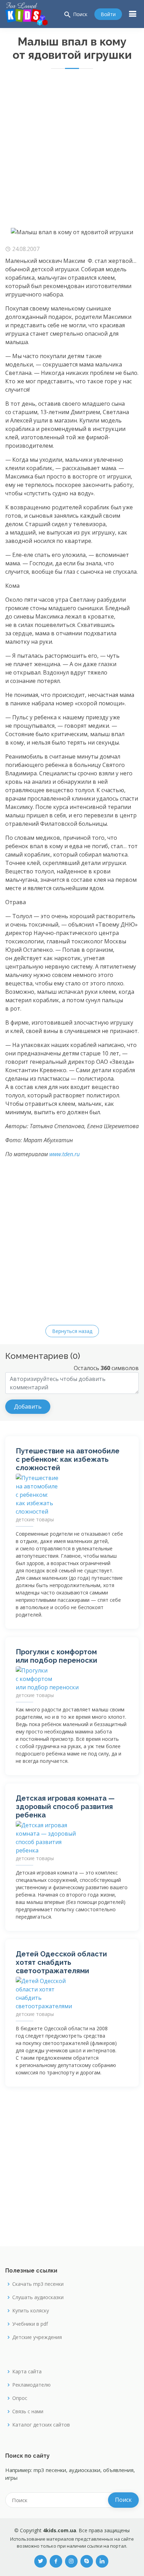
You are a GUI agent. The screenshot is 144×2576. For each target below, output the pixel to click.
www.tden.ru (64, 1154)
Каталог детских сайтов (41, 2425)
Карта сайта (27, 2372)
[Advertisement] (72, 152)
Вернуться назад (72, 1331)
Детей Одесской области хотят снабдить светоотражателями (61, 1962)
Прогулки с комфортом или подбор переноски (56, 1656)
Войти (108, 14)
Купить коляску (31, 2311)
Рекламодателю (31, 2385)
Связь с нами (28, 2411)
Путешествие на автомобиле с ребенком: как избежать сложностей (68, 1459)
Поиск (75, 15)
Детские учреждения (37, 2337)
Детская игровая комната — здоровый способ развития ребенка (65, 1807)
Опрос (20, 2398)
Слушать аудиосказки (38, 2297)
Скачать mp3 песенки (38, 2284)
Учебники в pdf (30, 2324)
